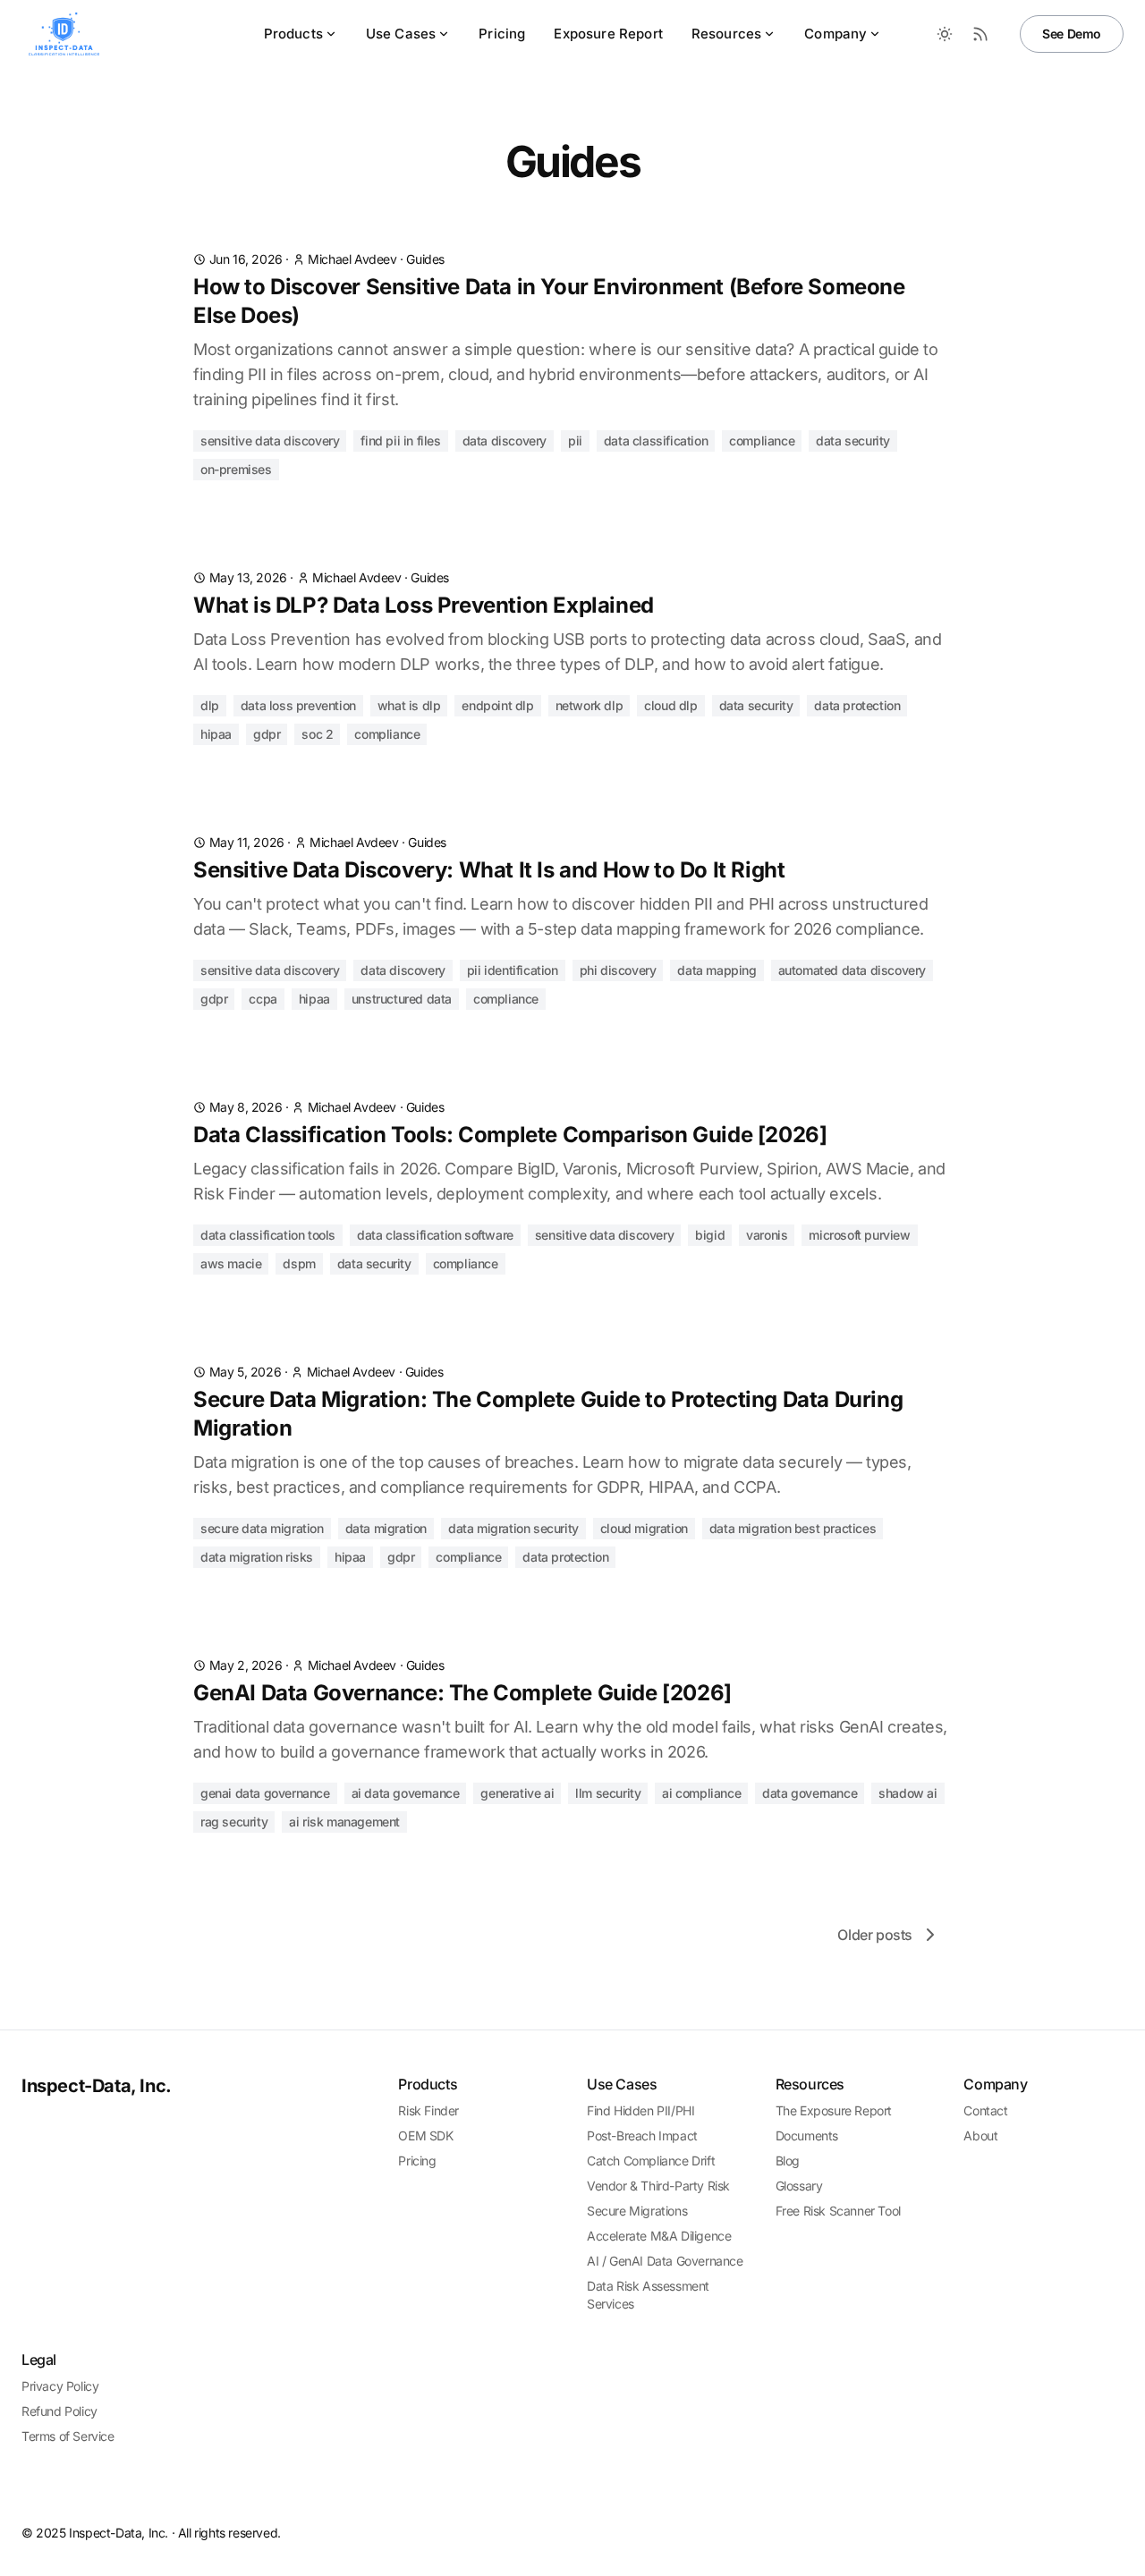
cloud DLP (670, 705)
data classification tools (268, 1235)
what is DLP (409, 705)
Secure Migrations (637, 2211)
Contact (985, 2110)
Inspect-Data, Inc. (97, 2086)
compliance (762, 441)
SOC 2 (317, 734)
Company (835, 34)
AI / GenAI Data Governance (665, 2261)
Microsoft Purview (859, 1235)
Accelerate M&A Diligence (659, 2236)
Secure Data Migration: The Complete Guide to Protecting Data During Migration (548, 1414)
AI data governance (406, 1793)
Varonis (767, 1235)
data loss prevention (298, 705)
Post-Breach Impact (642, 2135)
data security (853, 441)
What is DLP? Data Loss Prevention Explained (424, 605)
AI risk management (344, 1822)
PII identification (513, 970)
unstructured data (402, 999)
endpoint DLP (497, 705)
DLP (210, 705)
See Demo (1072, 34)
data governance (810, 1793)
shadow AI (908, 1793)
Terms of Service (68, 2436)
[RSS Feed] (980, 34)
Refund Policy (59, 2411)
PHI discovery (618, 970)
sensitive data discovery (270, 441)
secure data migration (262, 1528)
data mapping (717, 970)
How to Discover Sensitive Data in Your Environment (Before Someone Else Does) (549, 301)
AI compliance (701, 1793)
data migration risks (257, 1557)
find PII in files (400, 441)
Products (293, 34)
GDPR (267, 734)
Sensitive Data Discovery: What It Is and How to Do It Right (489, 870)
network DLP (589, 705)
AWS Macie (231, 1263)
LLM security (608, 1793)
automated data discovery (852, 970)
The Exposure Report (834, 2110)
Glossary (799, 2186)
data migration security (513, 1528)
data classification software (435, 1235)
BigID (710, 1235)
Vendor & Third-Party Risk (658, 2186)
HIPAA (216, 734)
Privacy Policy (60, 2386)
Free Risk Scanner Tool (838, 2211)
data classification (656, 441)
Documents (807, 2135)
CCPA (263, 999)
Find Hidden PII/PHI (640, 2110)
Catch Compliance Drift (651, 2161)
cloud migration (644, 1528)
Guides (425, 259)
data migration (386, 1528)
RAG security (234, 1822)
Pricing (502, 34)
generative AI (517, 1793)
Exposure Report (608, 34)
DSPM (299, 1263)
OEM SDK (425, 2135)
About (980, 2135)
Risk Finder (428, 2110)
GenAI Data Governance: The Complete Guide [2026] (462, 1693)
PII (575, 441)
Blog (788, 2161)
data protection (857, 705)
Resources (726, 34)
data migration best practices (793, 1528)
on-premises (236, 469)
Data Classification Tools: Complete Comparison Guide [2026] (510, 1135)
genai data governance (265, 1793)
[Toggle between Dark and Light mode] (945, 34)
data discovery (505, 441)
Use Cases (401, 34)
